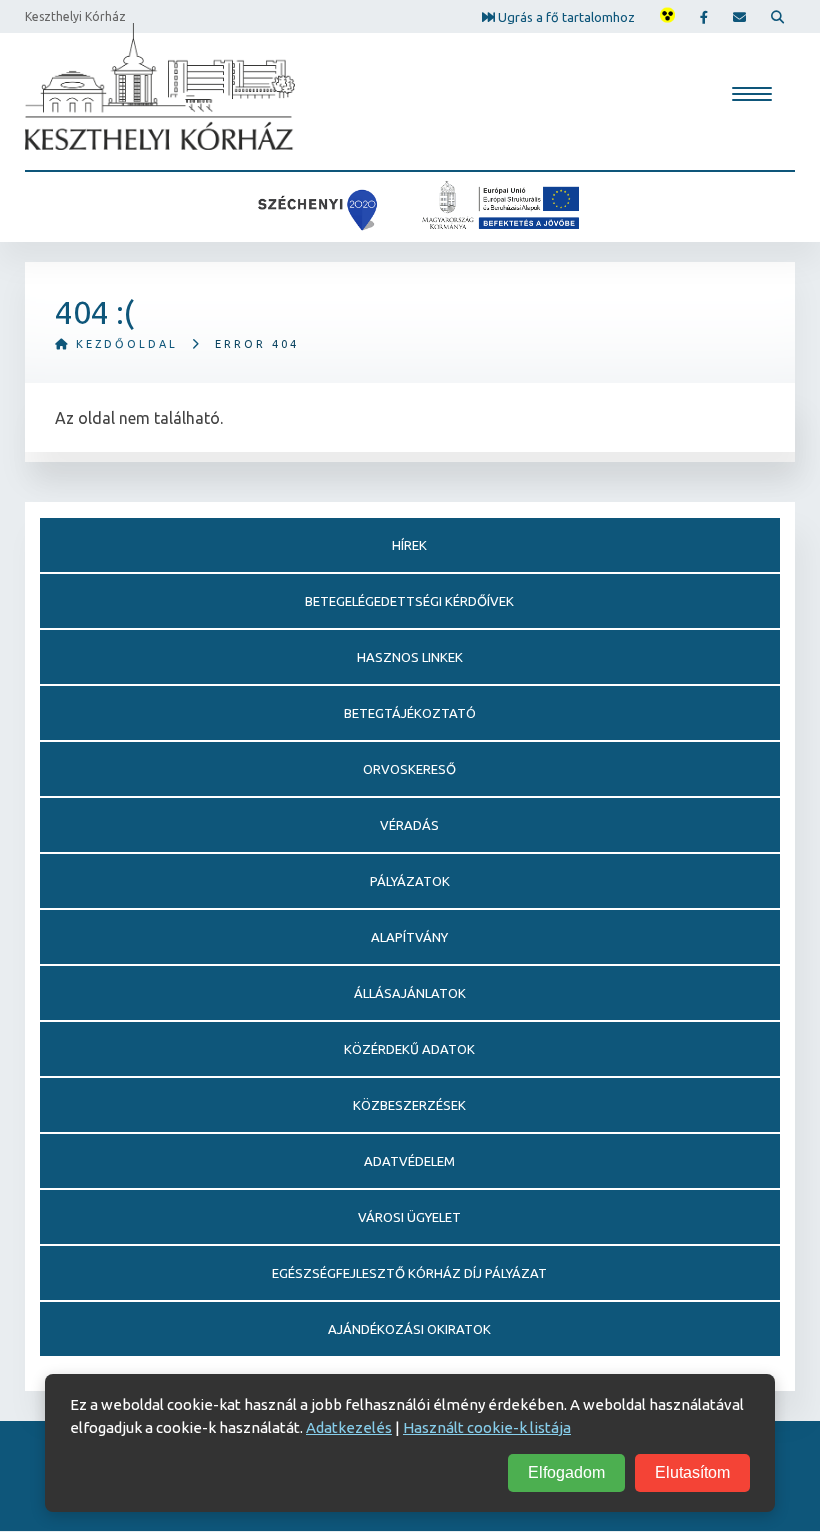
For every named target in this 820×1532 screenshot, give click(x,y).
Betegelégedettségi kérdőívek (409, 601)
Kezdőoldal (124, 344)
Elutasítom (692, 1472)
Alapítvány (409, 937)
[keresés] (777, 16)
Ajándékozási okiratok (409, 1329)
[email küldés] (739, 16)
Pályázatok (410, 881)
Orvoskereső (409, 769)
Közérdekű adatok (409, 1049)
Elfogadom (566, 1472)
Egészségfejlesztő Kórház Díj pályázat (409, 1273)
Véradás (409, 825)
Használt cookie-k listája (487, 1427)
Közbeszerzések (409, 1105)
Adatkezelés (349, 1427)
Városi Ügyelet (409, 1217)
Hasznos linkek (410, 657)
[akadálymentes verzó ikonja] (667, 16)
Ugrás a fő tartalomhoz (565, 16)
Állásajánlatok (410, 993)
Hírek (409, 545)
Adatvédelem (409, 1161)
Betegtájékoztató (410, 713)
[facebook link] (704, 16)
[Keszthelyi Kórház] (160, 86)
